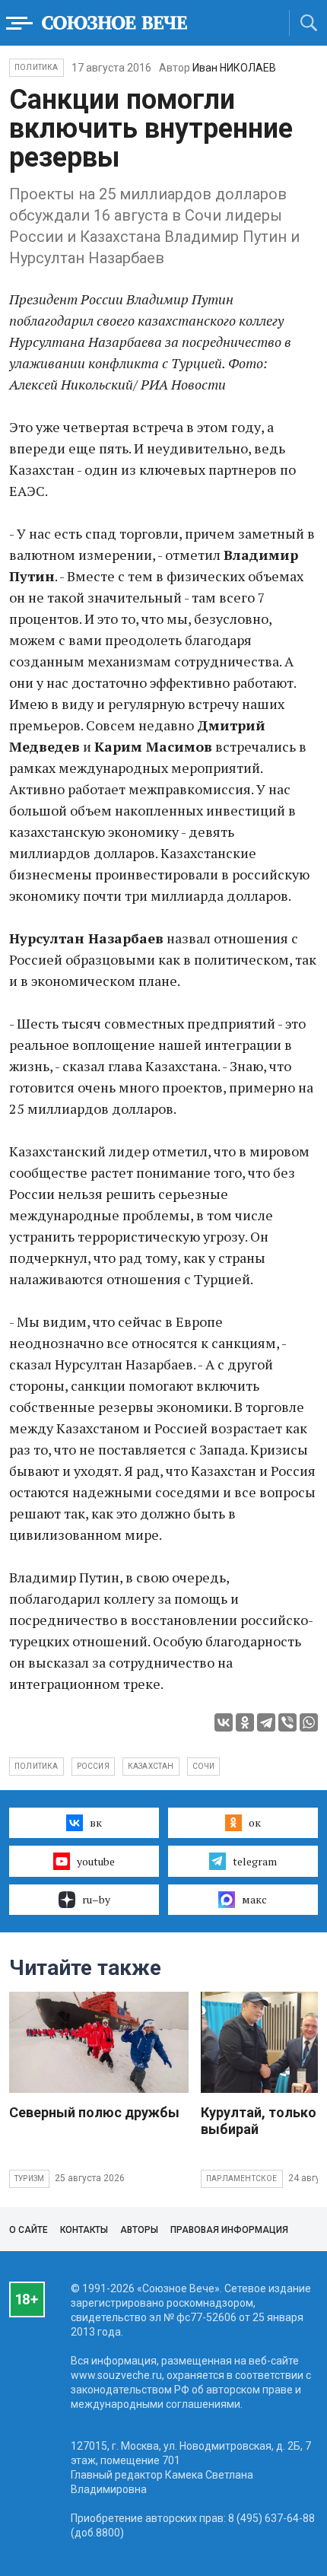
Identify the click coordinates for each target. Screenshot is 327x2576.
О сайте (29, 2230)
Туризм (29, 2178)
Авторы (139, 2230)
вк (96, 1822)
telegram (255, 1861)
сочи (204, 1766)
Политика (37, 67)
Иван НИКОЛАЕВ (234, 68)
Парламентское (242, 2178)
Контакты (84, 2230)
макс (254, 1899)
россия (93, 1766)
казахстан (151, 1766)
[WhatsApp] (309, 1722)
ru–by (96, 1899)
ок (255, 1822)
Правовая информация (229, 2230)
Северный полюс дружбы (94, 2112)
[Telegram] (266, 1722)
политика (37, 1766)
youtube (96, 1861)
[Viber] (287, 1722)
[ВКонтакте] (224, 1722)
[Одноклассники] (245, 1722)
